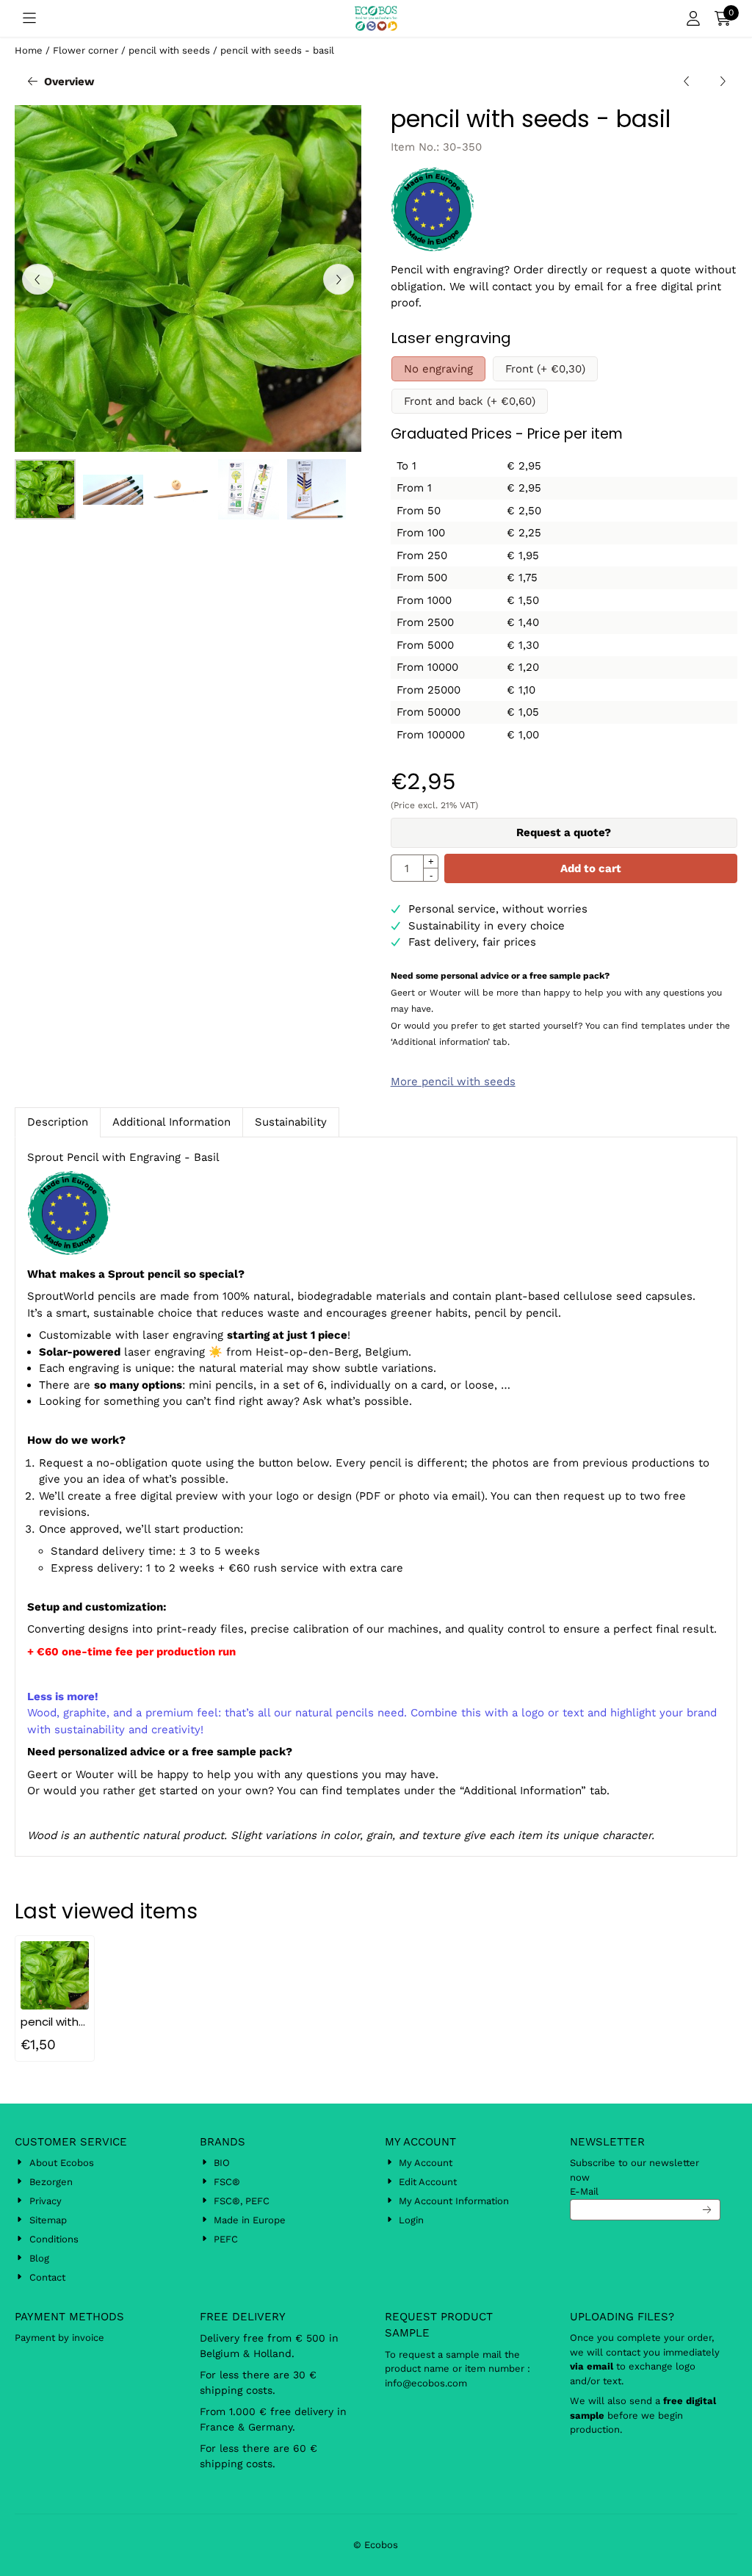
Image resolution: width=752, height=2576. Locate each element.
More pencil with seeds (453, 1082)
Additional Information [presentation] (171, 1122)
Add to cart (591, 868)
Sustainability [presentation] (291, 1122)
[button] (29, 18)
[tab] (57, 1122)
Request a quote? (564, 832)
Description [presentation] (58, 1122)
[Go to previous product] (687, 82)
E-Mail (584, 2191)
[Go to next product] (722, 82)
